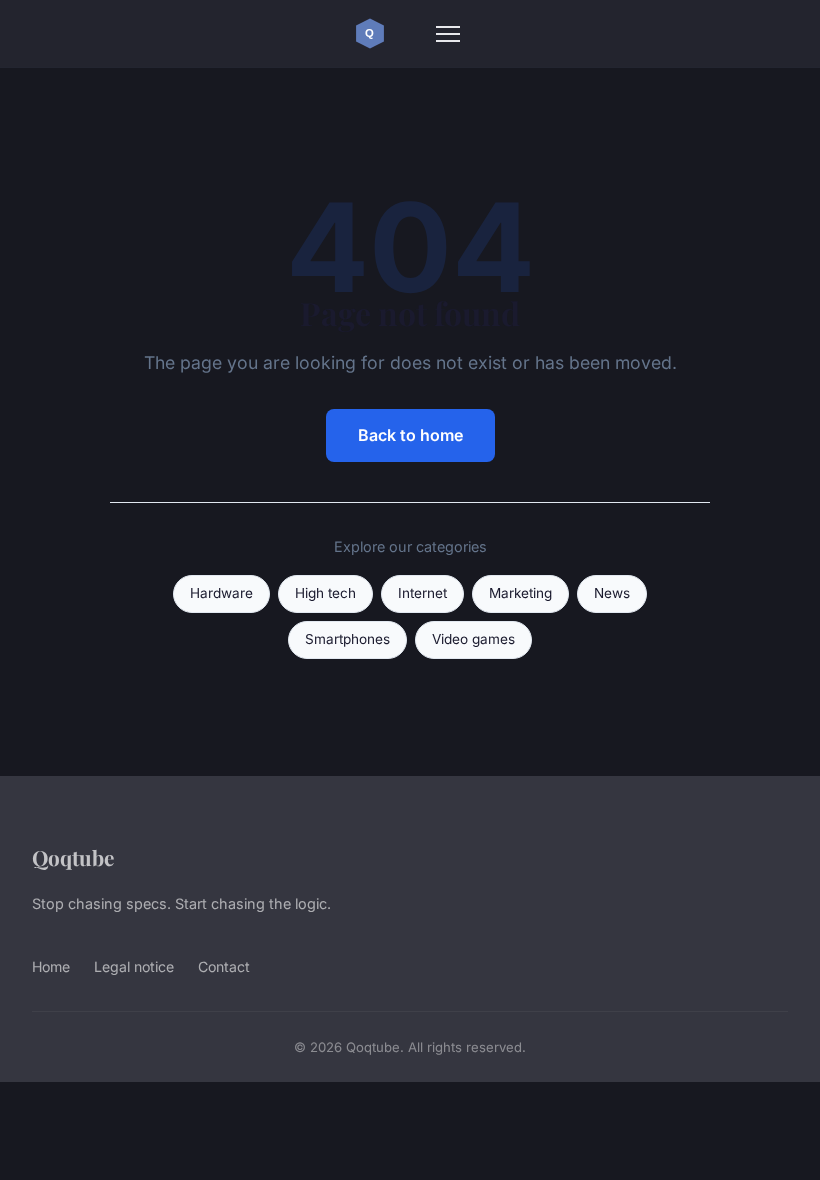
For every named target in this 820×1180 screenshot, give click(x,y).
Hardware (221, 593)
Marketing (520, 593)
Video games (473, 639)
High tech (325, 593)
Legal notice (134, 966)
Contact (224, 966)
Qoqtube (73, 857)
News (612, 593)
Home (51, 966)
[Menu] (448, 34)
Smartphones (347, 639)
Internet (422, 593)
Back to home (410, 435)
